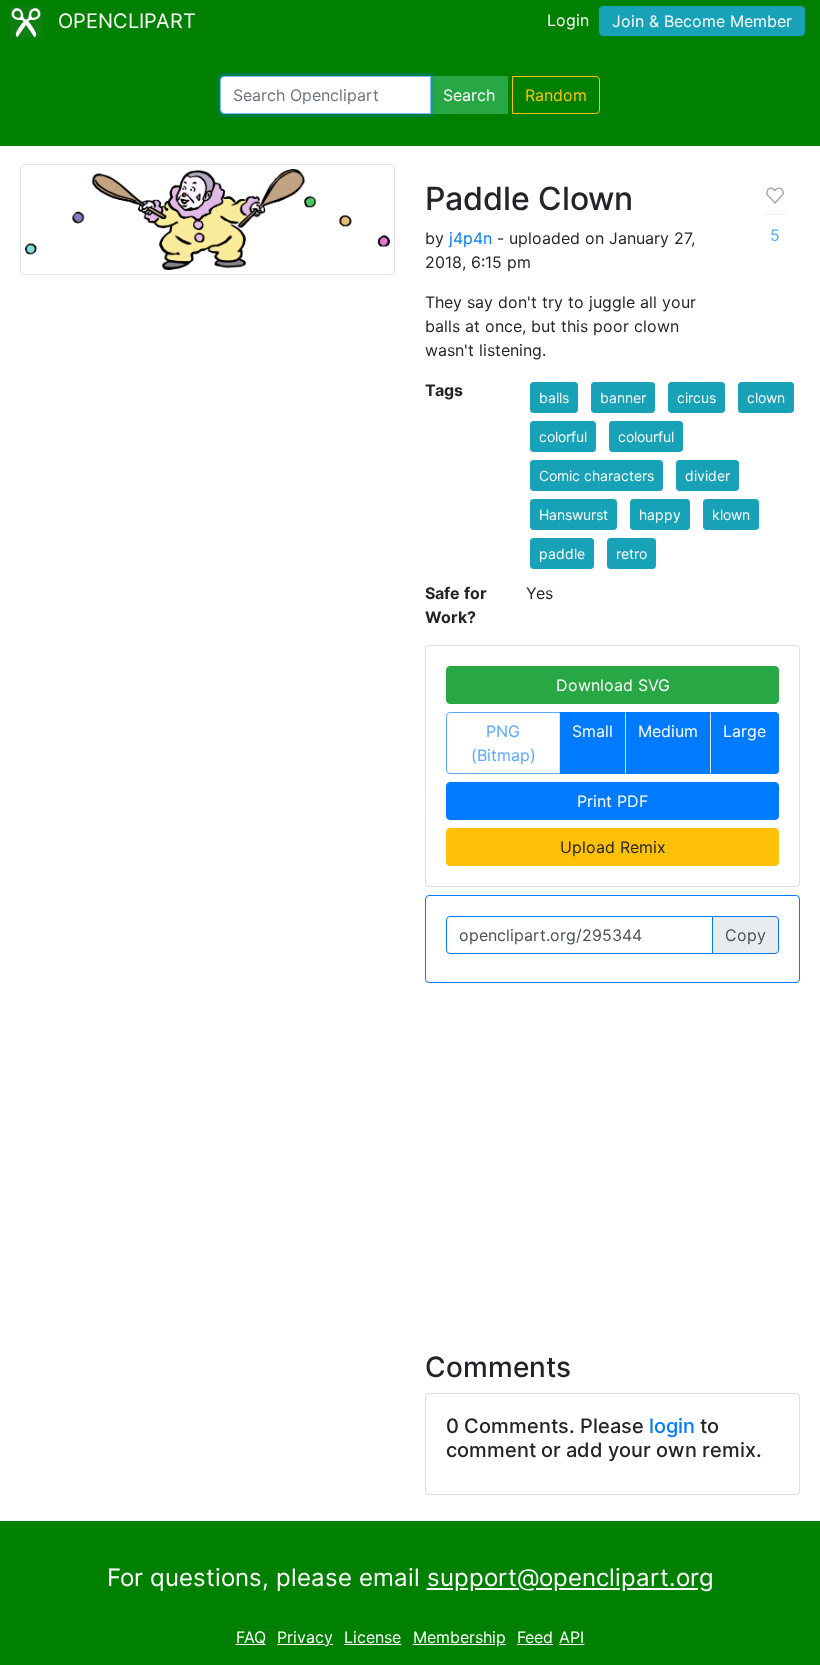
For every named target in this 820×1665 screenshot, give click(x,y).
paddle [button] (562, 553)
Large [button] (744, 731)
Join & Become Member (702, 21)
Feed (535, 1637)
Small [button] (592, 731)
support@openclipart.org (570, 1577)
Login (568, 20)
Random (556, 95)
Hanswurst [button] (573, 514)
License (372, 1637)
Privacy (305, 1637)
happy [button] (660, 514)
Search (469, 95)
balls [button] (554, 397)
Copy (745, 935)
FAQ (251, 1637)
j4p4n (470, 238)
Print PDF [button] (612, 801)
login (672, 1426)
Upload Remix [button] (613, 847)
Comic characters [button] (596, 475)
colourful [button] (646, 436)
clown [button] (766, 397)
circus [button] (696, 397)
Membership (459, 1637)
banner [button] (623, 397)
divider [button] (707, 475)
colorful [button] (563, 436)
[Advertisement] (410, 1155)
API (571, 1637)
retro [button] (631, 553)
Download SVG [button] (613, 685)
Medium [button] (668, 731)
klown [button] (731, 514)
